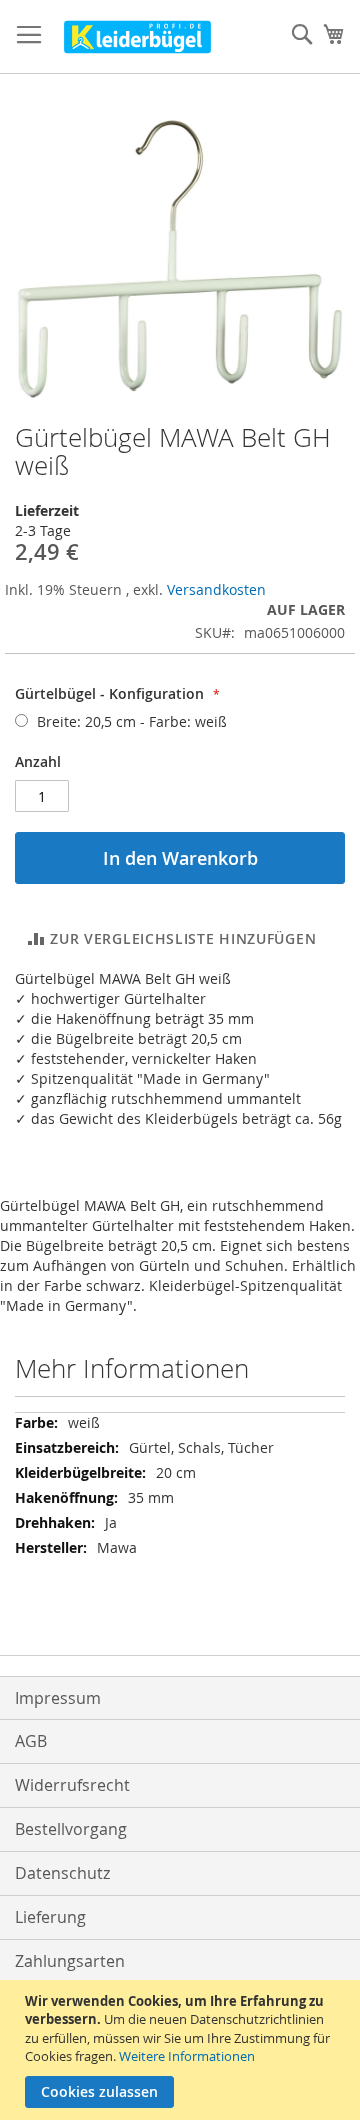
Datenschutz (62, 1873)
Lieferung (50, 1917)
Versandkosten (216, 589)
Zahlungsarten (70, 1961)
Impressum (58, 1698)
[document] (182, 2050)
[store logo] (137, 37)
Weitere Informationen (187, 2056)
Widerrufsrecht (72, 1785)
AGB (31, 1741)
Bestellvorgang (71, 1829)
